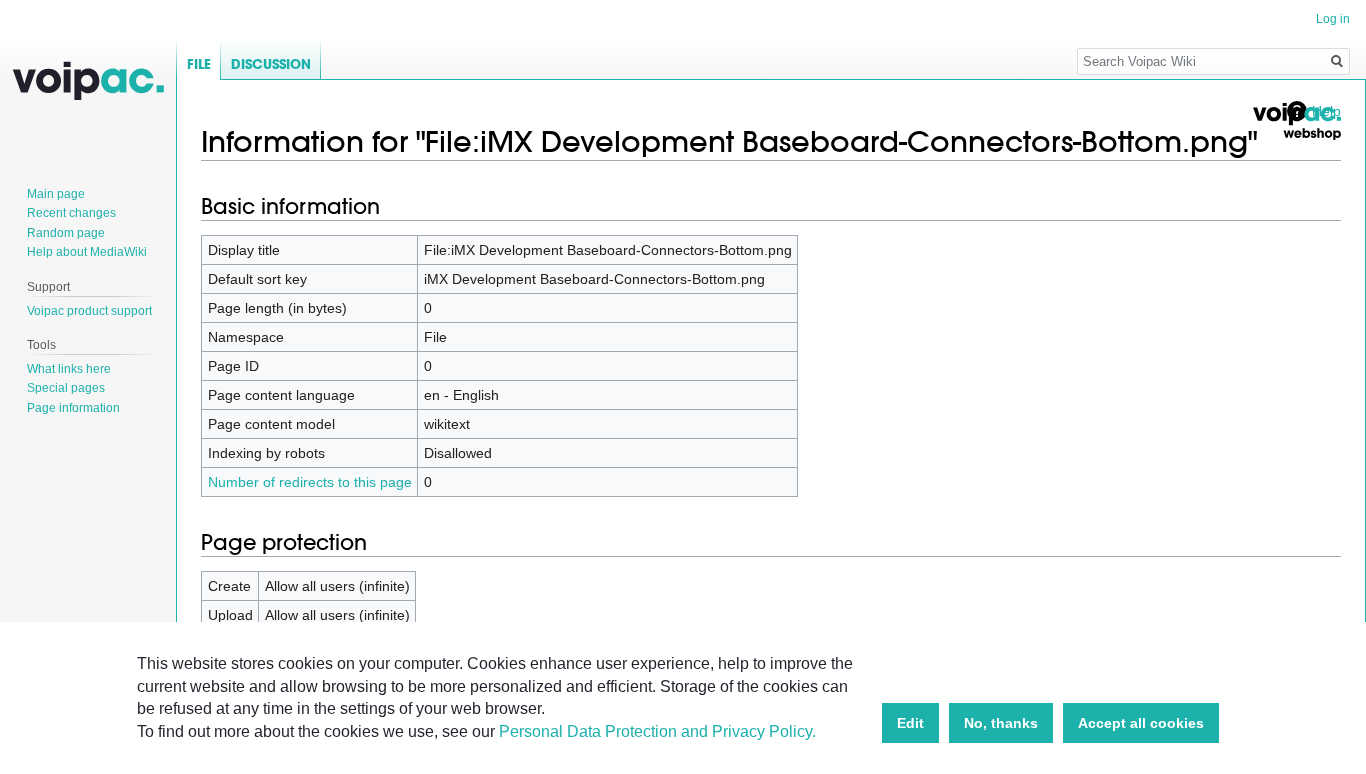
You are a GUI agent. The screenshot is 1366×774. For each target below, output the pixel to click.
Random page (66, 233)
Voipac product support (89, 311)
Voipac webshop (1296, 121)
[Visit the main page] (88, 80)
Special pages (66, 388)
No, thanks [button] (1001, 723)
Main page (56, 194)
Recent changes (71, 213)
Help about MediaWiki (87, 252)
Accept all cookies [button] (1141, 723)
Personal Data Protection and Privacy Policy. (657, 731)
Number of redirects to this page (310, 482)
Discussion (271, 64)
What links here (69, 369)
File (199, 64)
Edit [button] (910, 723)
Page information (73, 408)
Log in (1333, 19)
